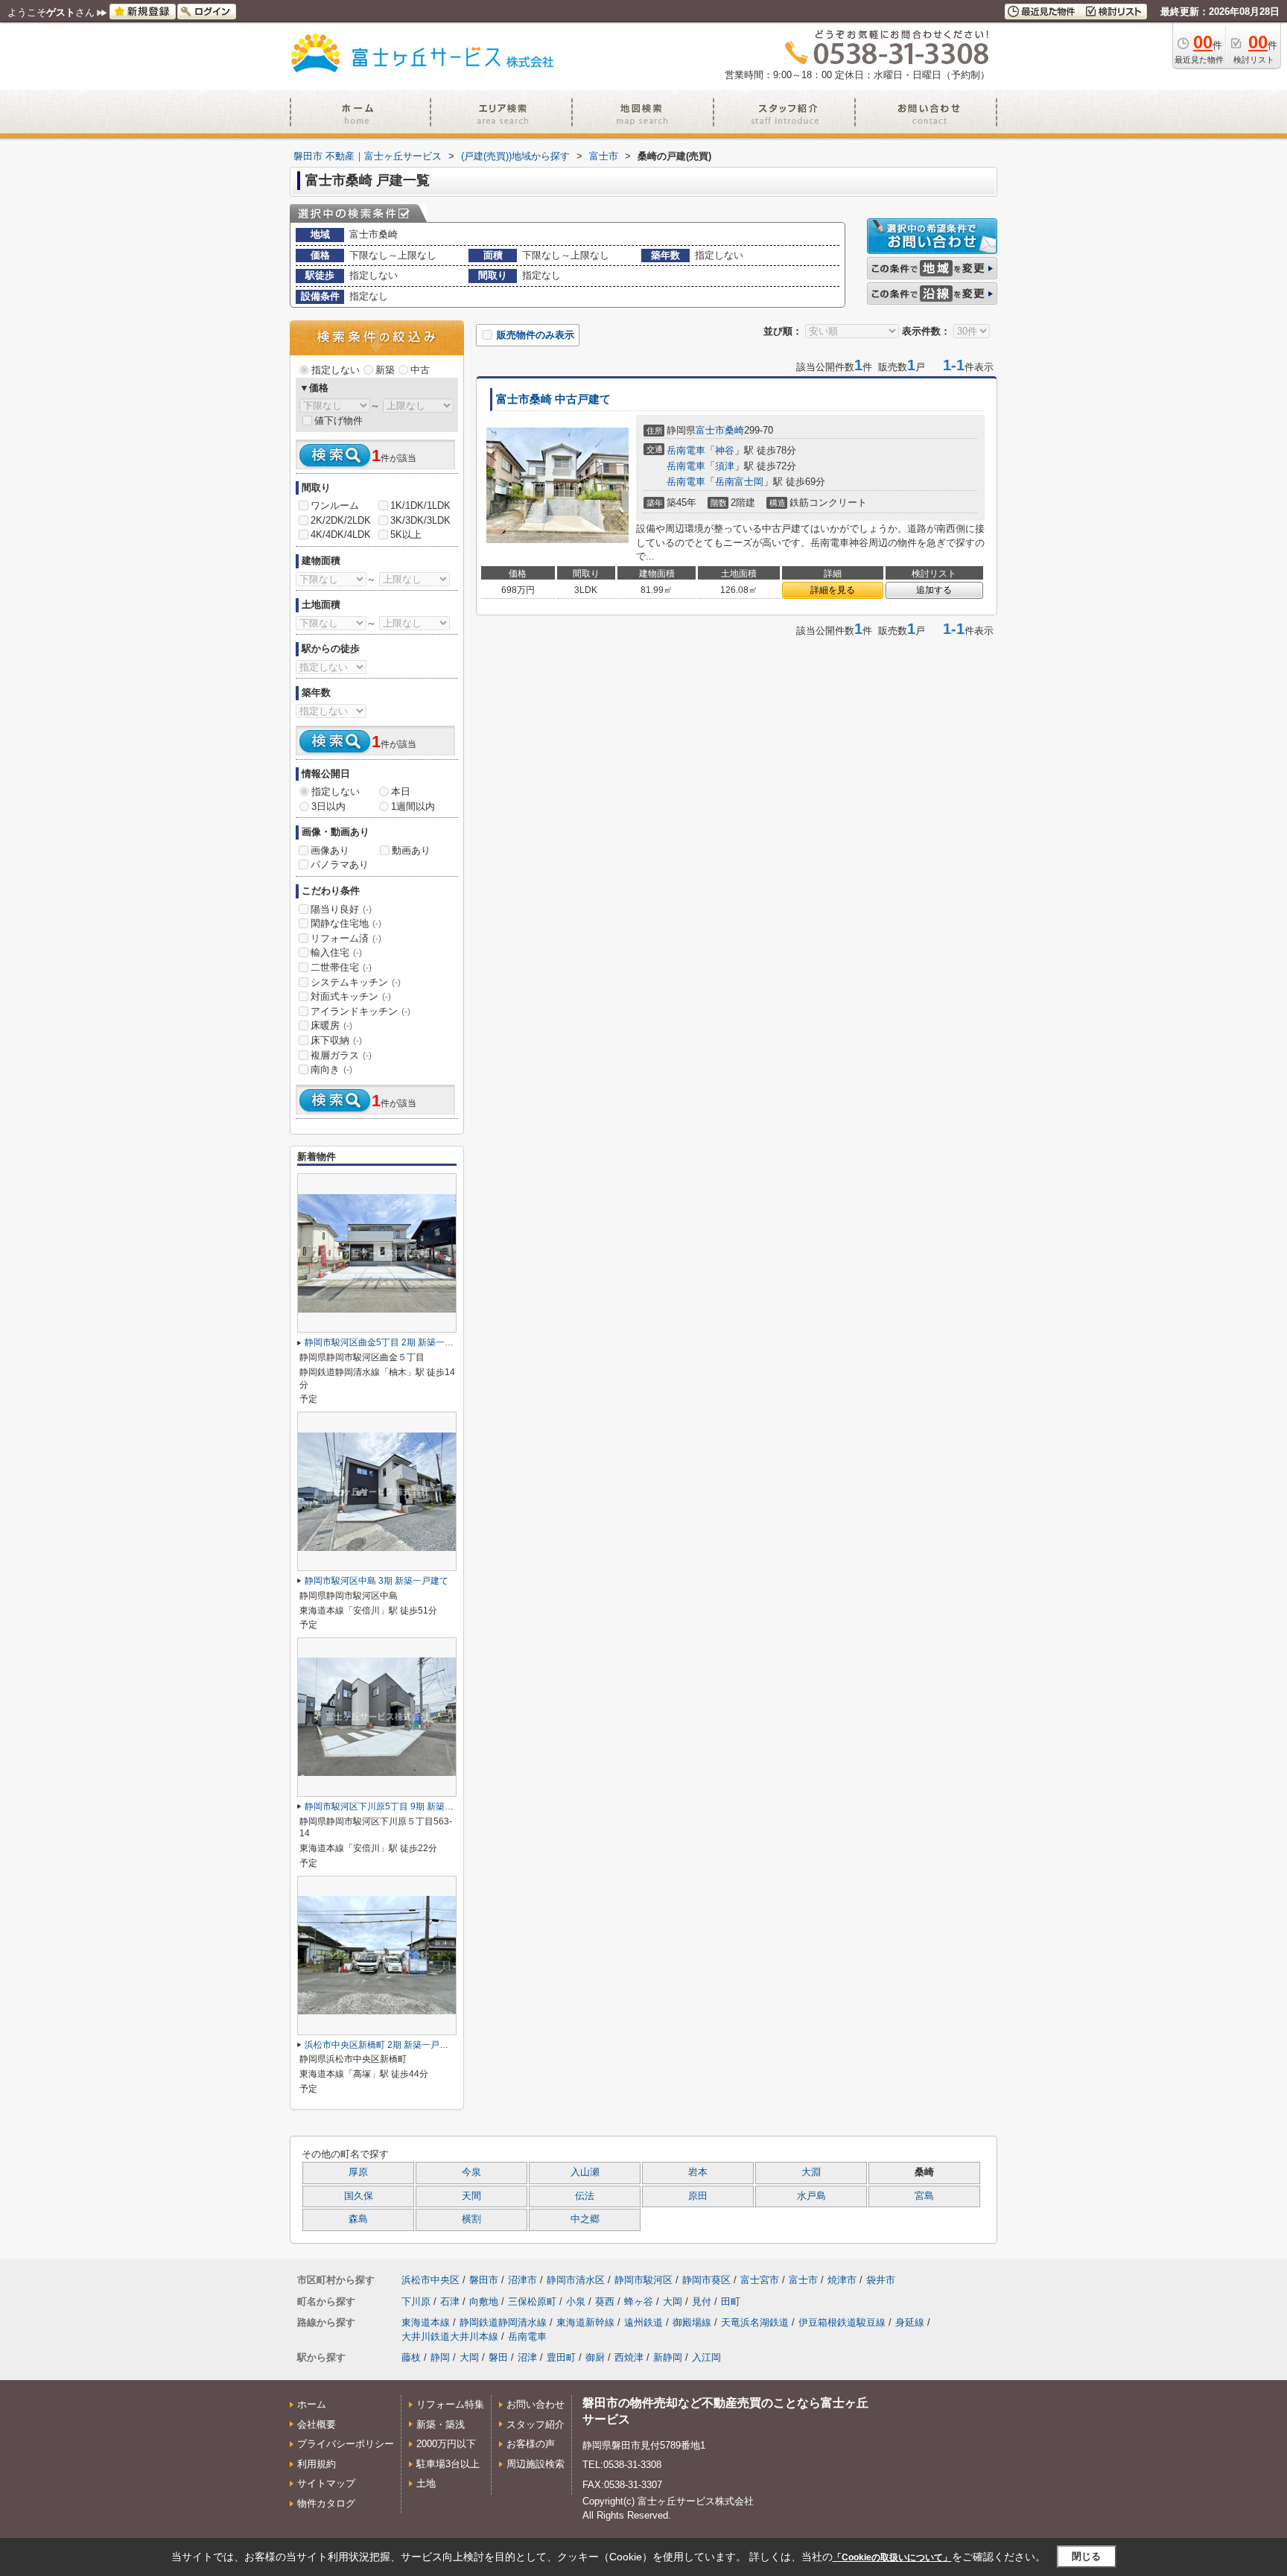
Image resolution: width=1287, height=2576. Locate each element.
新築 (385, 370)
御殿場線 (692, 2322)
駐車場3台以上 (448, 2464)
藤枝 (411, 2357)
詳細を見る (833, 590)
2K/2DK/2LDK (341, 520)
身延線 (910, 2322)
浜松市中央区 (430, 2280)
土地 (426, 2483)
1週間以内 (413, 806)
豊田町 (561, 2357)
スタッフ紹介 (536, 2424)
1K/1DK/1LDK (420, 505)
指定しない (336, 370)
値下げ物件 (339, 421)
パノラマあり (340, 865)
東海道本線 (426, 2322)
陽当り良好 (341, 909)
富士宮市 (760, 2280)
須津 (725, 466)
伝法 (585, 2196)
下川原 (416, 2301)
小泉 (576, 2301)
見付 (702, 2301)
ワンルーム (335, 505)
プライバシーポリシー (346, 2444)
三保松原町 (532, 2301)
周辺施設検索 (536, 2464)
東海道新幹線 (585, 2322)
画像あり (330, 850)
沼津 (527, 2357)
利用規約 (317, 2464)
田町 (731, 2301)
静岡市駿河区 (643, 2280)
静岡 (440, 2357)
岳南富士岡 (739, 482)
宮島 (924, 2196)
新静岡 (668, 2357)
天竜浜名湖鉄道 (755, 2322)
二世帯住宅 (341, 967)
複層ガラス (341, 1055)
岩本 (698, 2172)
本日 (401, 791)
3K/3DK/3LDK (420, 520)
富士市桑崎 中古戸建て (553, 399)
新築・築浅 (441, 2424)
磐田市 (484, 2280)
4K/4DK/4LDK (341, 534)
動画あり (411, 850)
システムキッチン (356, 982)
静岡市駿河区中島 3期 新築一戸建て (376, 1581)
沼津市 (522, 2280)
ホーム (312, 2404)
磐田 (498, 2357)
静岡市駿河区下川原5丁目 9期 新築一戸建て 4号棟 (405, 1806)
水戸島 (811, 2196)
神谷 (725, 450)
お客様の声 (531, 2444)
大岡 (673, 2301)
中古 (420, 370)
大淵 (811, 2172)
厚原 (358, 2172)
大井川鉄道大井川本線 (450, 2337)
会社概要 (317, 2424)
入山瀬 (585, 2172)
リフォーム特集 (450, 2404)
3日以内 (328, 806)
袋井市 (881, 2280)
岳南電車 (686, 450)
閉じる (1086, 2556)
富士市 (710, 430)
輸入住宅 (336, 952)
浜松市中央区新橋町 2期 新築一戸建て (381, 2045)
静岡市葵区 (706, 2280)
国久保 (359, 2196)
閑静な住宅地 (346, 923)
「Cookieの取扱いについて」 (892, 2557)
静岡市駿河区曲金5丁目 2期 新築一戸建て (388, 1342)
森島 (358, 2219)
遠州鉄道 (643, 2322)
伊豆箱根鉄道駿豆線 (842, 2322)
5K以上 (406, 534)
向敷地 (484, 2301)
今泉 (471, 2172)
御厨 (595, 2357)
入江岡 (706, 2357)
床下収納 (336, 1040)
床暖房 (331, 1025)
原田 (698, 2196)
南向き (331, 1069)
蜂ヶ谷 (639, 2301)
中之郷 (585, 2219)
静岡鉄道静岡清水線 (503, 2322)
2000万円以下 (446, 2444)
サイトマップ (326, 2483)
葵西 (605, 2301)
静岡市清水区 (576, 2280)
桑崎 (734, 430)
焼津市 (842, 2280)
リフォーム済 (346, 938)
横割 (471, 2219)
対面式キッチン (351, 996)
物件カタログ (326, 2503)
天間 (471, 2196)
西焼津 (629, 2357)
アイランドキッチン (360, 1011)
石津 (450, 2301)
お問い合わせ (536, 2404)
